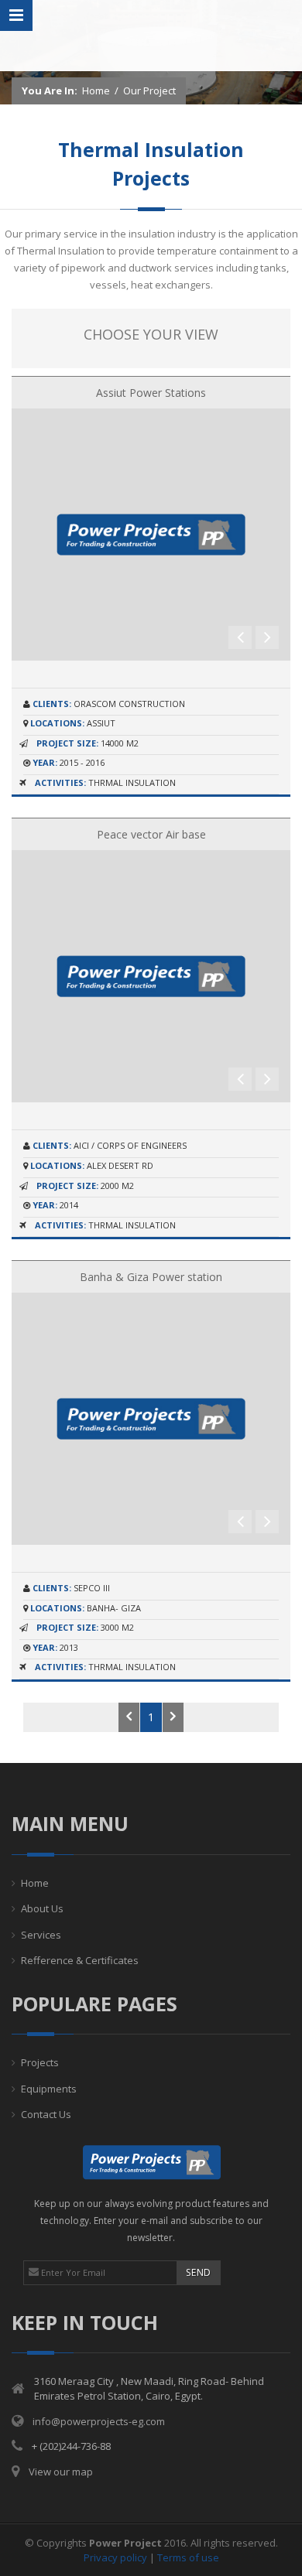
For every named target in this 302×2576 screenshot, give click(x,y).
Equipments (49, 2089)
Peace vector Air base (151, 834)
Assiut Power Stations (151, 393)
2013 (55, 1647)
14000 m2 (88, 743)
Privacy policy (115, 2557)
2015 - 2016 (69, 762)
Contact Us (46, 2114)
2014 (55, 1205)
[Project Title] (151, 533)
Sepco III (71, 1588)
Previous (240, 637)
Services (41, 1935)
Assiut (73, 723)
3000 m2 (85, 1627)
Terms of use (188, 2557)
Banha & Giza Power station (151, 1277)
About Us (42, 1908)
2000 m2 (85, 1186)
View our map (61, 2472)
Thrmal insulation (105, 782)
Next (267, 637)
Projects (40, 2062)
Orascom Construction (109, 704)
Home (96, 91)
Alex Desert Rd (92, 1165)
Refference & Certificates (80, 1960)
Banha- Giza (86, 1608)
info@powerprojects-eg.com (99, 2421)
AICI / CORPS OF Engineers (110, 1145)
